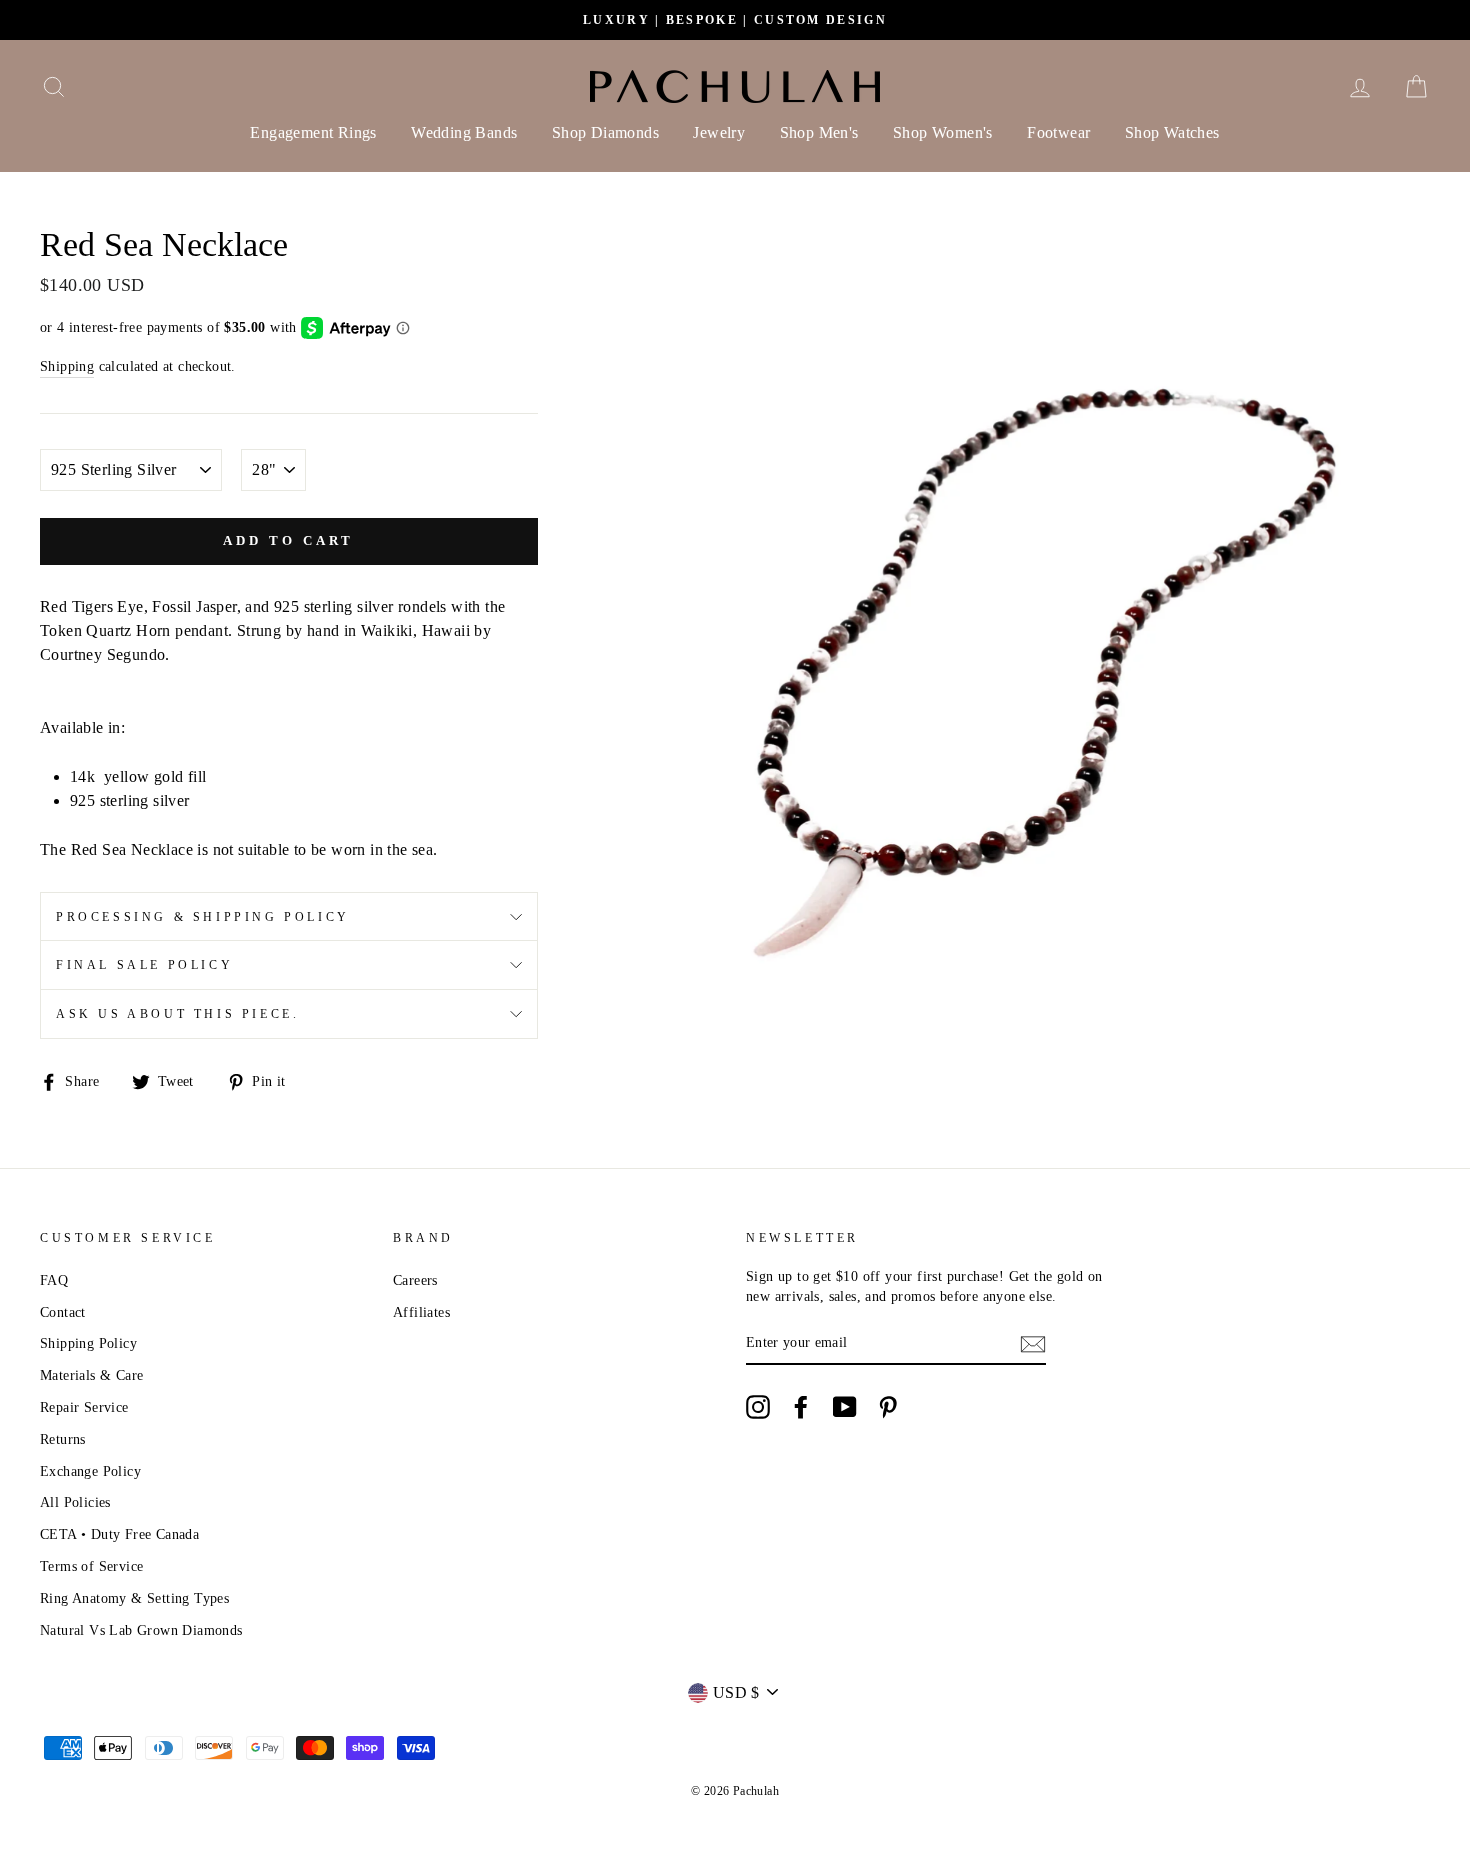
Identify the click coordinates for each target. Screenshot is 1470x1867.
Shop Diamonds (605, 132)
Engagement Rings (313, 132)
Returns (63, 1439)
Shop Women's (943, 132)
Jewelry (719, 132)
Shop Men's (819, 132)
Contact (63, 1312)
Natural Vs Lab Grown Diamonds (141, 1630)
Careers (415, 1280)
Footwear (1058, 132)
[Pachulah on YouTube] (845, 1407)
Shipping (67, 366)
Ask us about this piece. (177, 1014)
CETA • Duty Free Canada (119, 1534)
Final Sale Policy (144, 965)
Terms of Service (91, 1566)
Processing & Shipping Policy (203, 917)
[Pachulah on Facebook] (801, 1407)
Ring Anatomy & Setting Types (134, 1598)
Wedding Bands (464, 132)
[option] (735, 20)
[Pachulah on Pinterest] (888, 1407)
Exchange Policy (90, 1471)
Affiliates (421, 1312)
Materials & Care (91, 1375)
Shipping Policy (88, 1343)
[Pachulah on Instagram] (758, 1407)
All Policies (75, 1502)
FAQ (54, 1280)
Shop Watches (1172, 132)
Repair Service (84, 1407)
